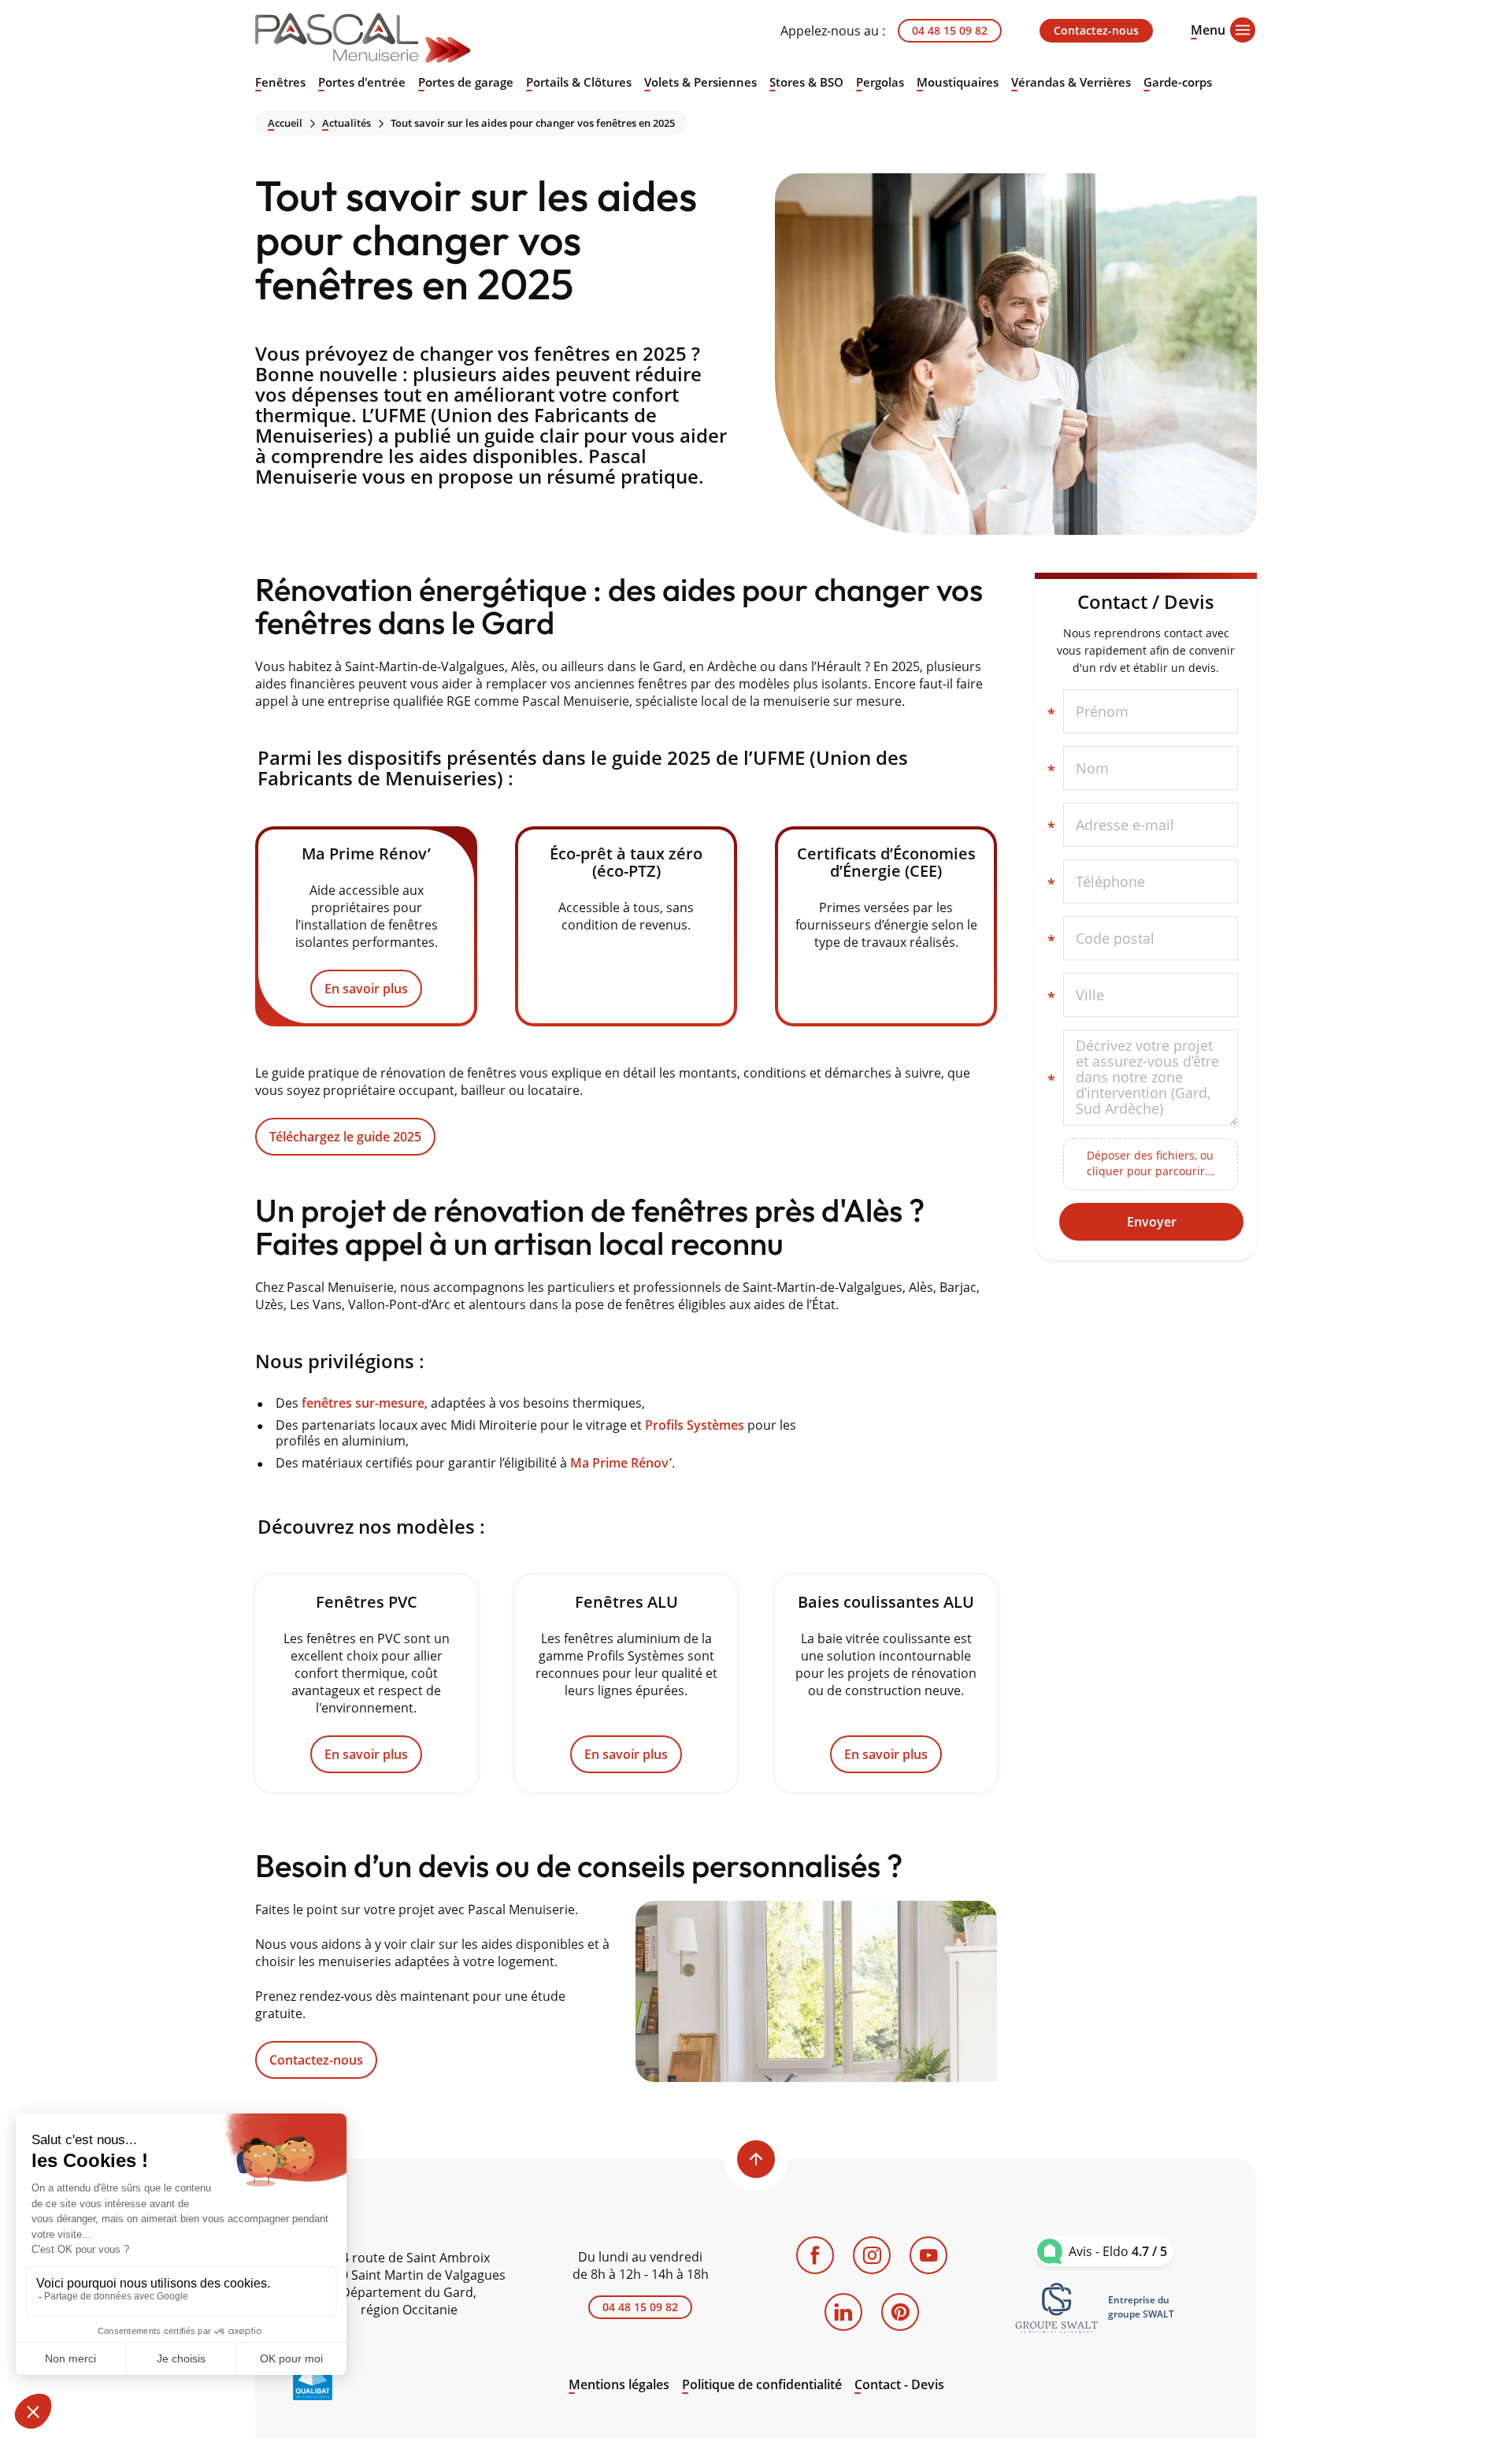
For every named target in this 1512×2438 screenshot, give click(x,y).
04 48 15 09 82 (950, 30)
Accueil (285, 123)
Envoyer (1152, 1222)
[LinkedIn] (843, 2312)
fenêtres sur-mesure (363, 1403)
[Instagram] (872, 2255)
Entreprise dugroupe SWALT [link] (1141, 2307)
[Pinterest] (900, 2312)
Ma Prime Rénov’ (621, 1463)
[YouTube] (928, 2255)
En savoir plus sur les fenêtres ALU (626, 1683)
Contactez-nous (1096, 30)
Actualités (346, 123)
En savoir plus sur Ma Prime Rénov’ (366, 926)
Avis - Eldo (1118, 2251)
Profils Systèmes (695, 1425)
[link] (1057, 2307)
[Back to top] (756, 2159)
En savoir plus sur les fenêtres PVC (366, 1683)
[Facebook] (815, 2255)
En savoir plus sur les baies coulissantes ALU (886, 1683)
